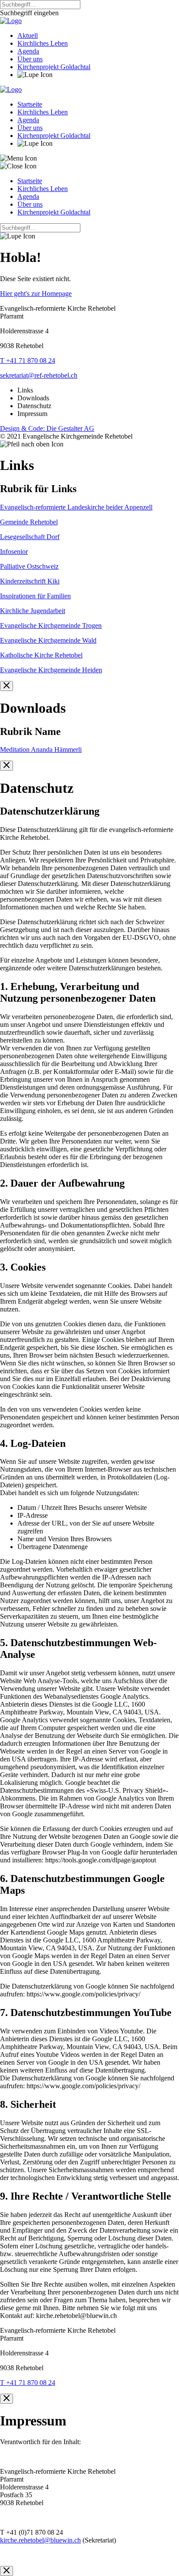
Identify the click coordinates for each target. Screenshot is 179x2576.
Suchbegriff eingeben (29, 13)
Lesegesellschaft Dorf (30, 537)
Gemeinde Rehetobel (29, 522)
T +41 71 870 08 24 (28, 361)
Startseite (30, 104)
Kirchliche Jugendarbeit (33, 611)
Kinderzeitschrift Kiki (30, 581)
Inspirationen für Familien (35, 596)
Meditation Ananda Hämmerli (41, 750)
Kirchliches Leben (43, 43)
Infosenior (14, 552)
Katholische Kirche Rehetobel (41, 655)
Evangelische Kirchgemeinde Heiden (51, 670)
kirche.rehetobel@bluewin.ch (40, 2540)
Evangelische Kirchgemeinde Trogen (51, 626)
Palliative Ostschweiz (29, 566)
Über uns (30, 59)
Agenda (28, 51)
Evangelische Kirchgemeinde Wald (48, 640)
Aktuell (28, 35)
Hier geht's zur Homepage (36, 293)
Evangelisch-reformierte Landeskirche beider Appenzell (76, 507)
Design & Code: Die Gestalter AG (47, 428)
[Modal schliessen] (7, 686)
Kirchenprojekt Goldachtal (54, 67)
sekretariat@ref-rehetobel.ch (39, 375)
